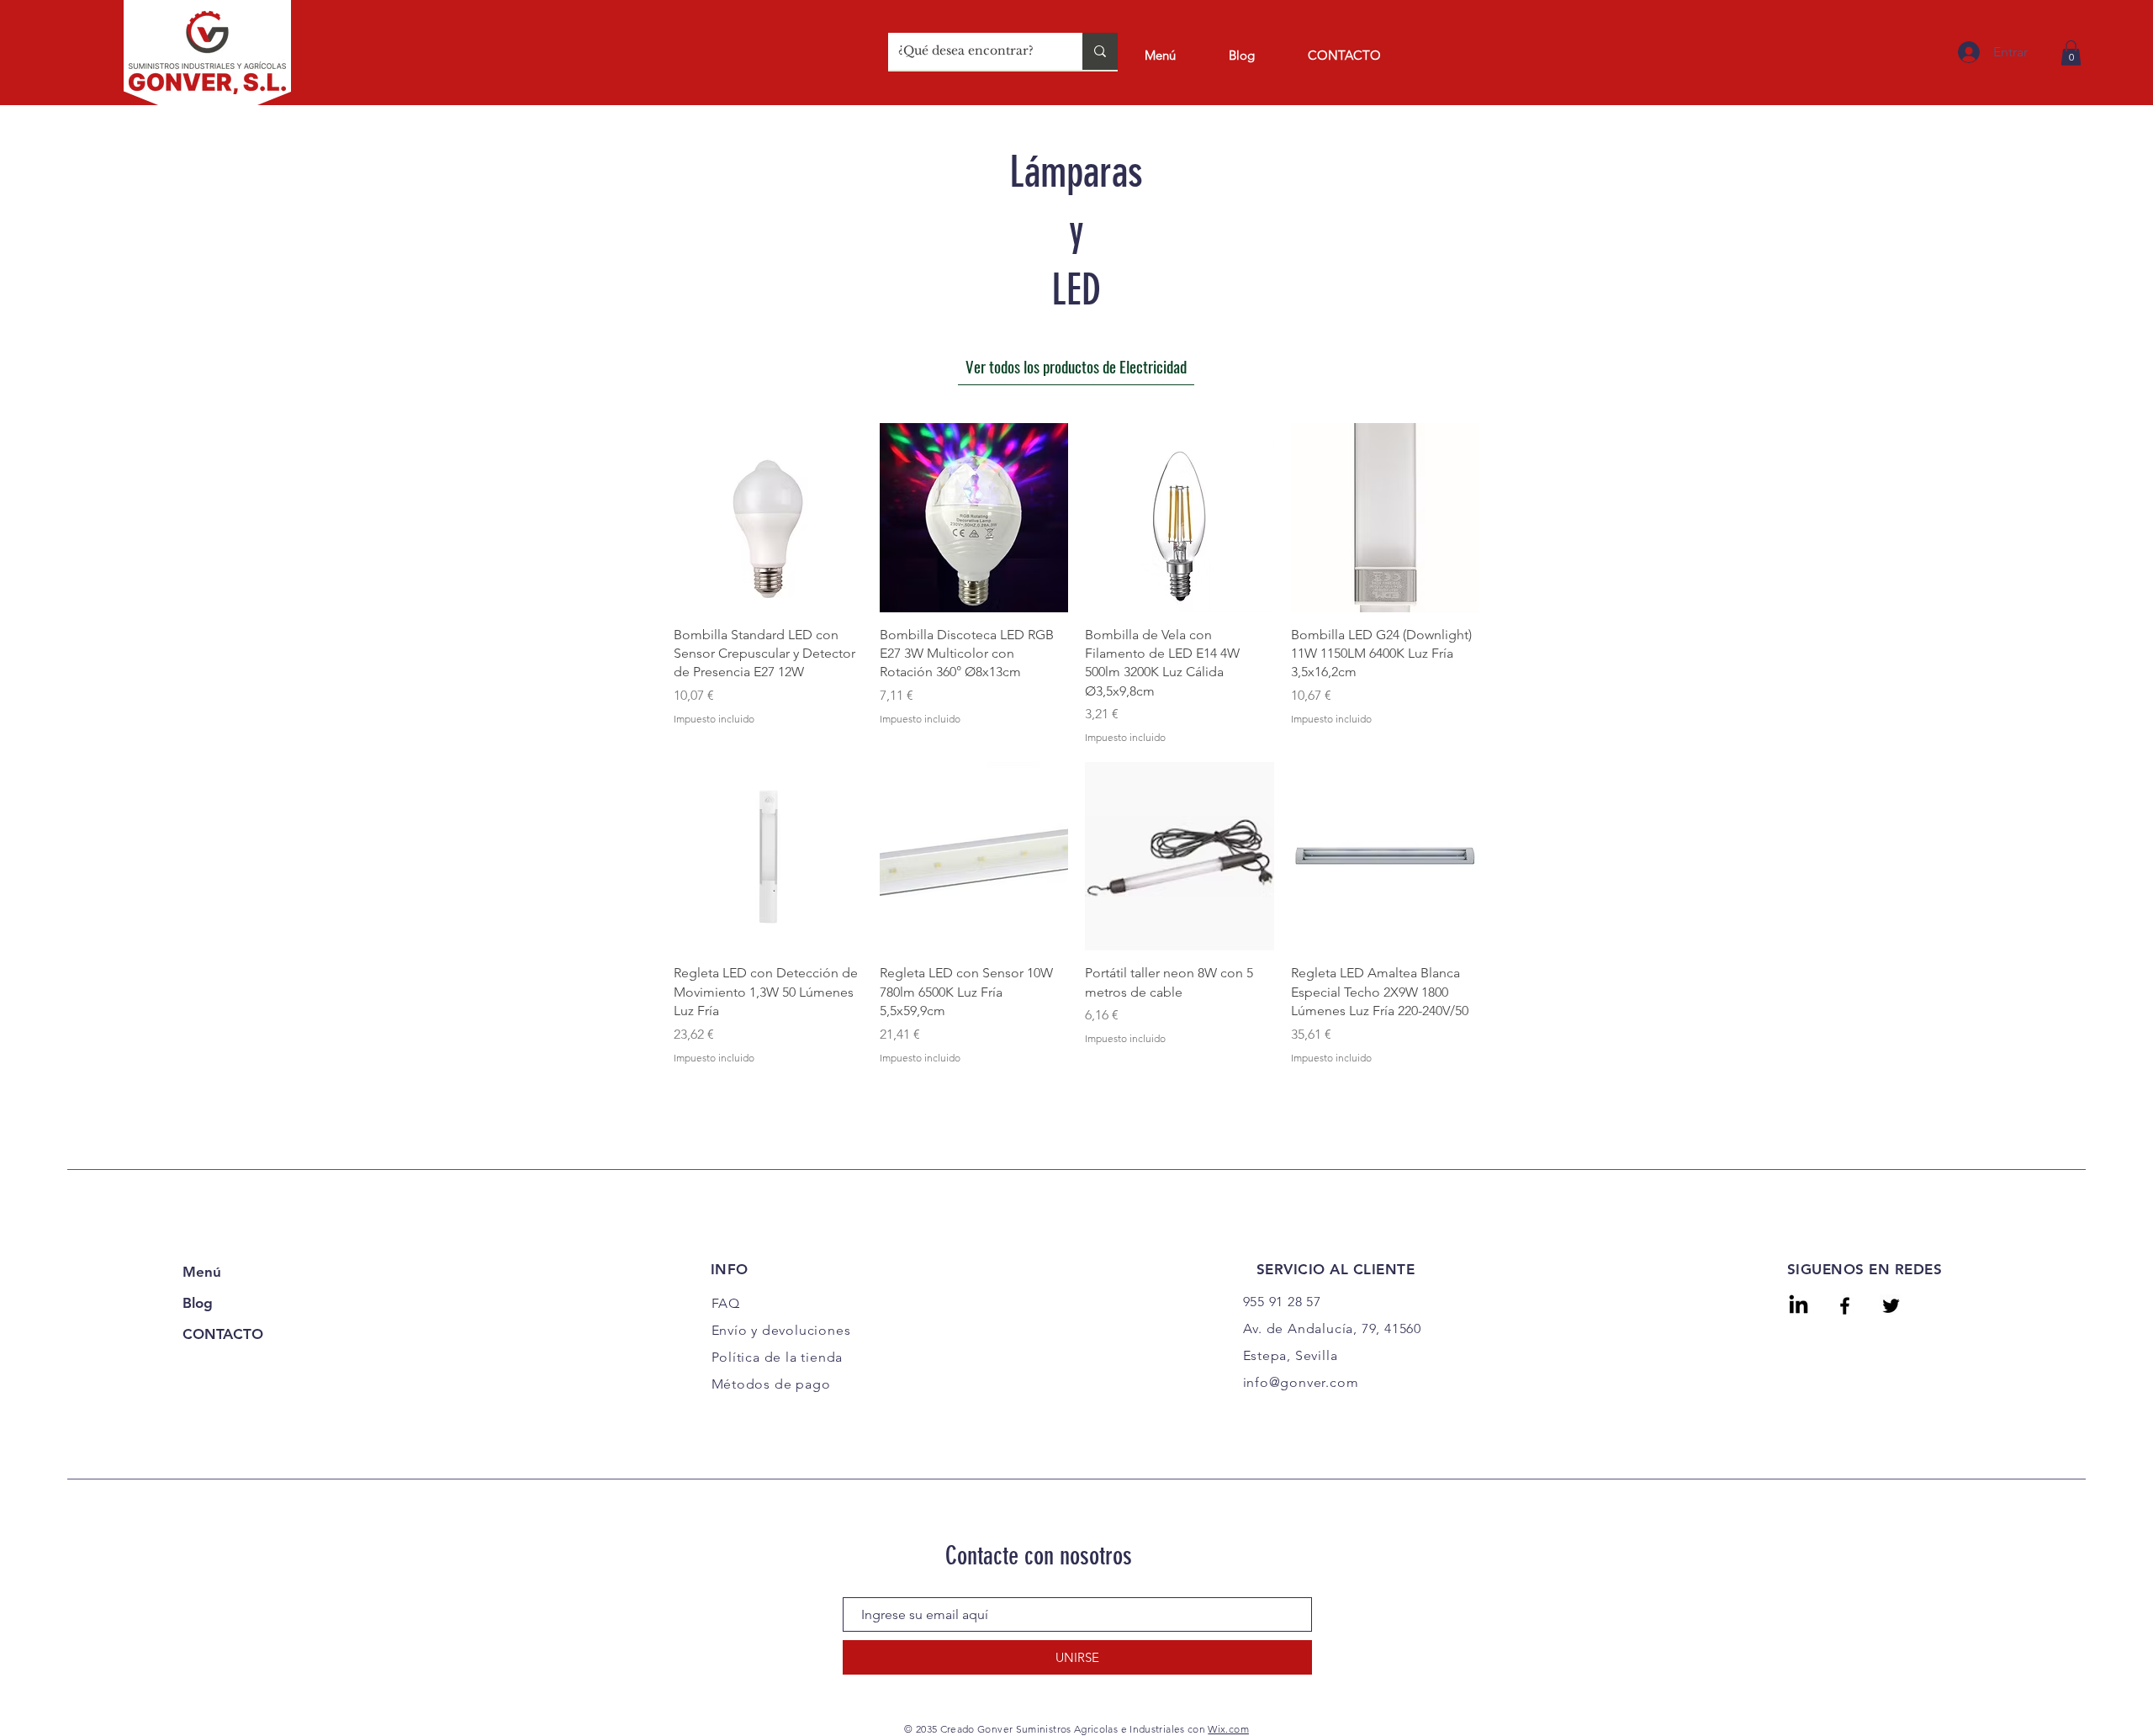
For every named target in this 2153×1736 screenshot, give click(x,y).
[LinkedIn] (1799, 1306)
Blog (198, 1303)
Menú (202, 1272)
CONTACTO (223, 1334)
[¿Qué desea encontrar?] (1100, 51)
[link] (2071, 53)
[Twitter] (1891, 1306)
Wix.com (1228, 1729)
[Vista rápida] (768, 518)
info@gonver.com (1301, 1382)
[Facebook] (1845, 1306)
